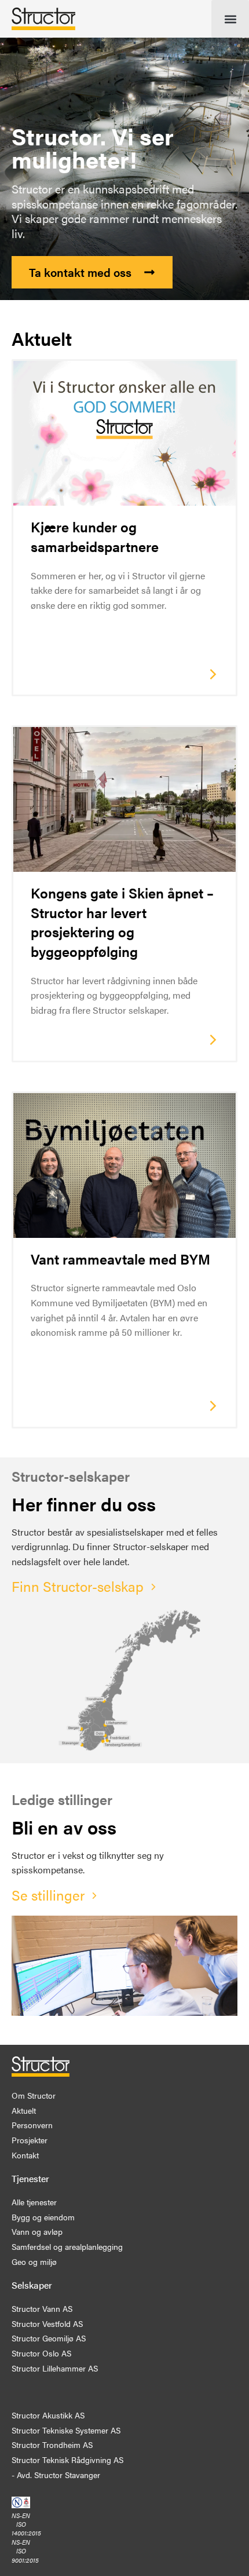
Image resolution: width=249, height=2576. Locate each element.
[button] (230, 19)
